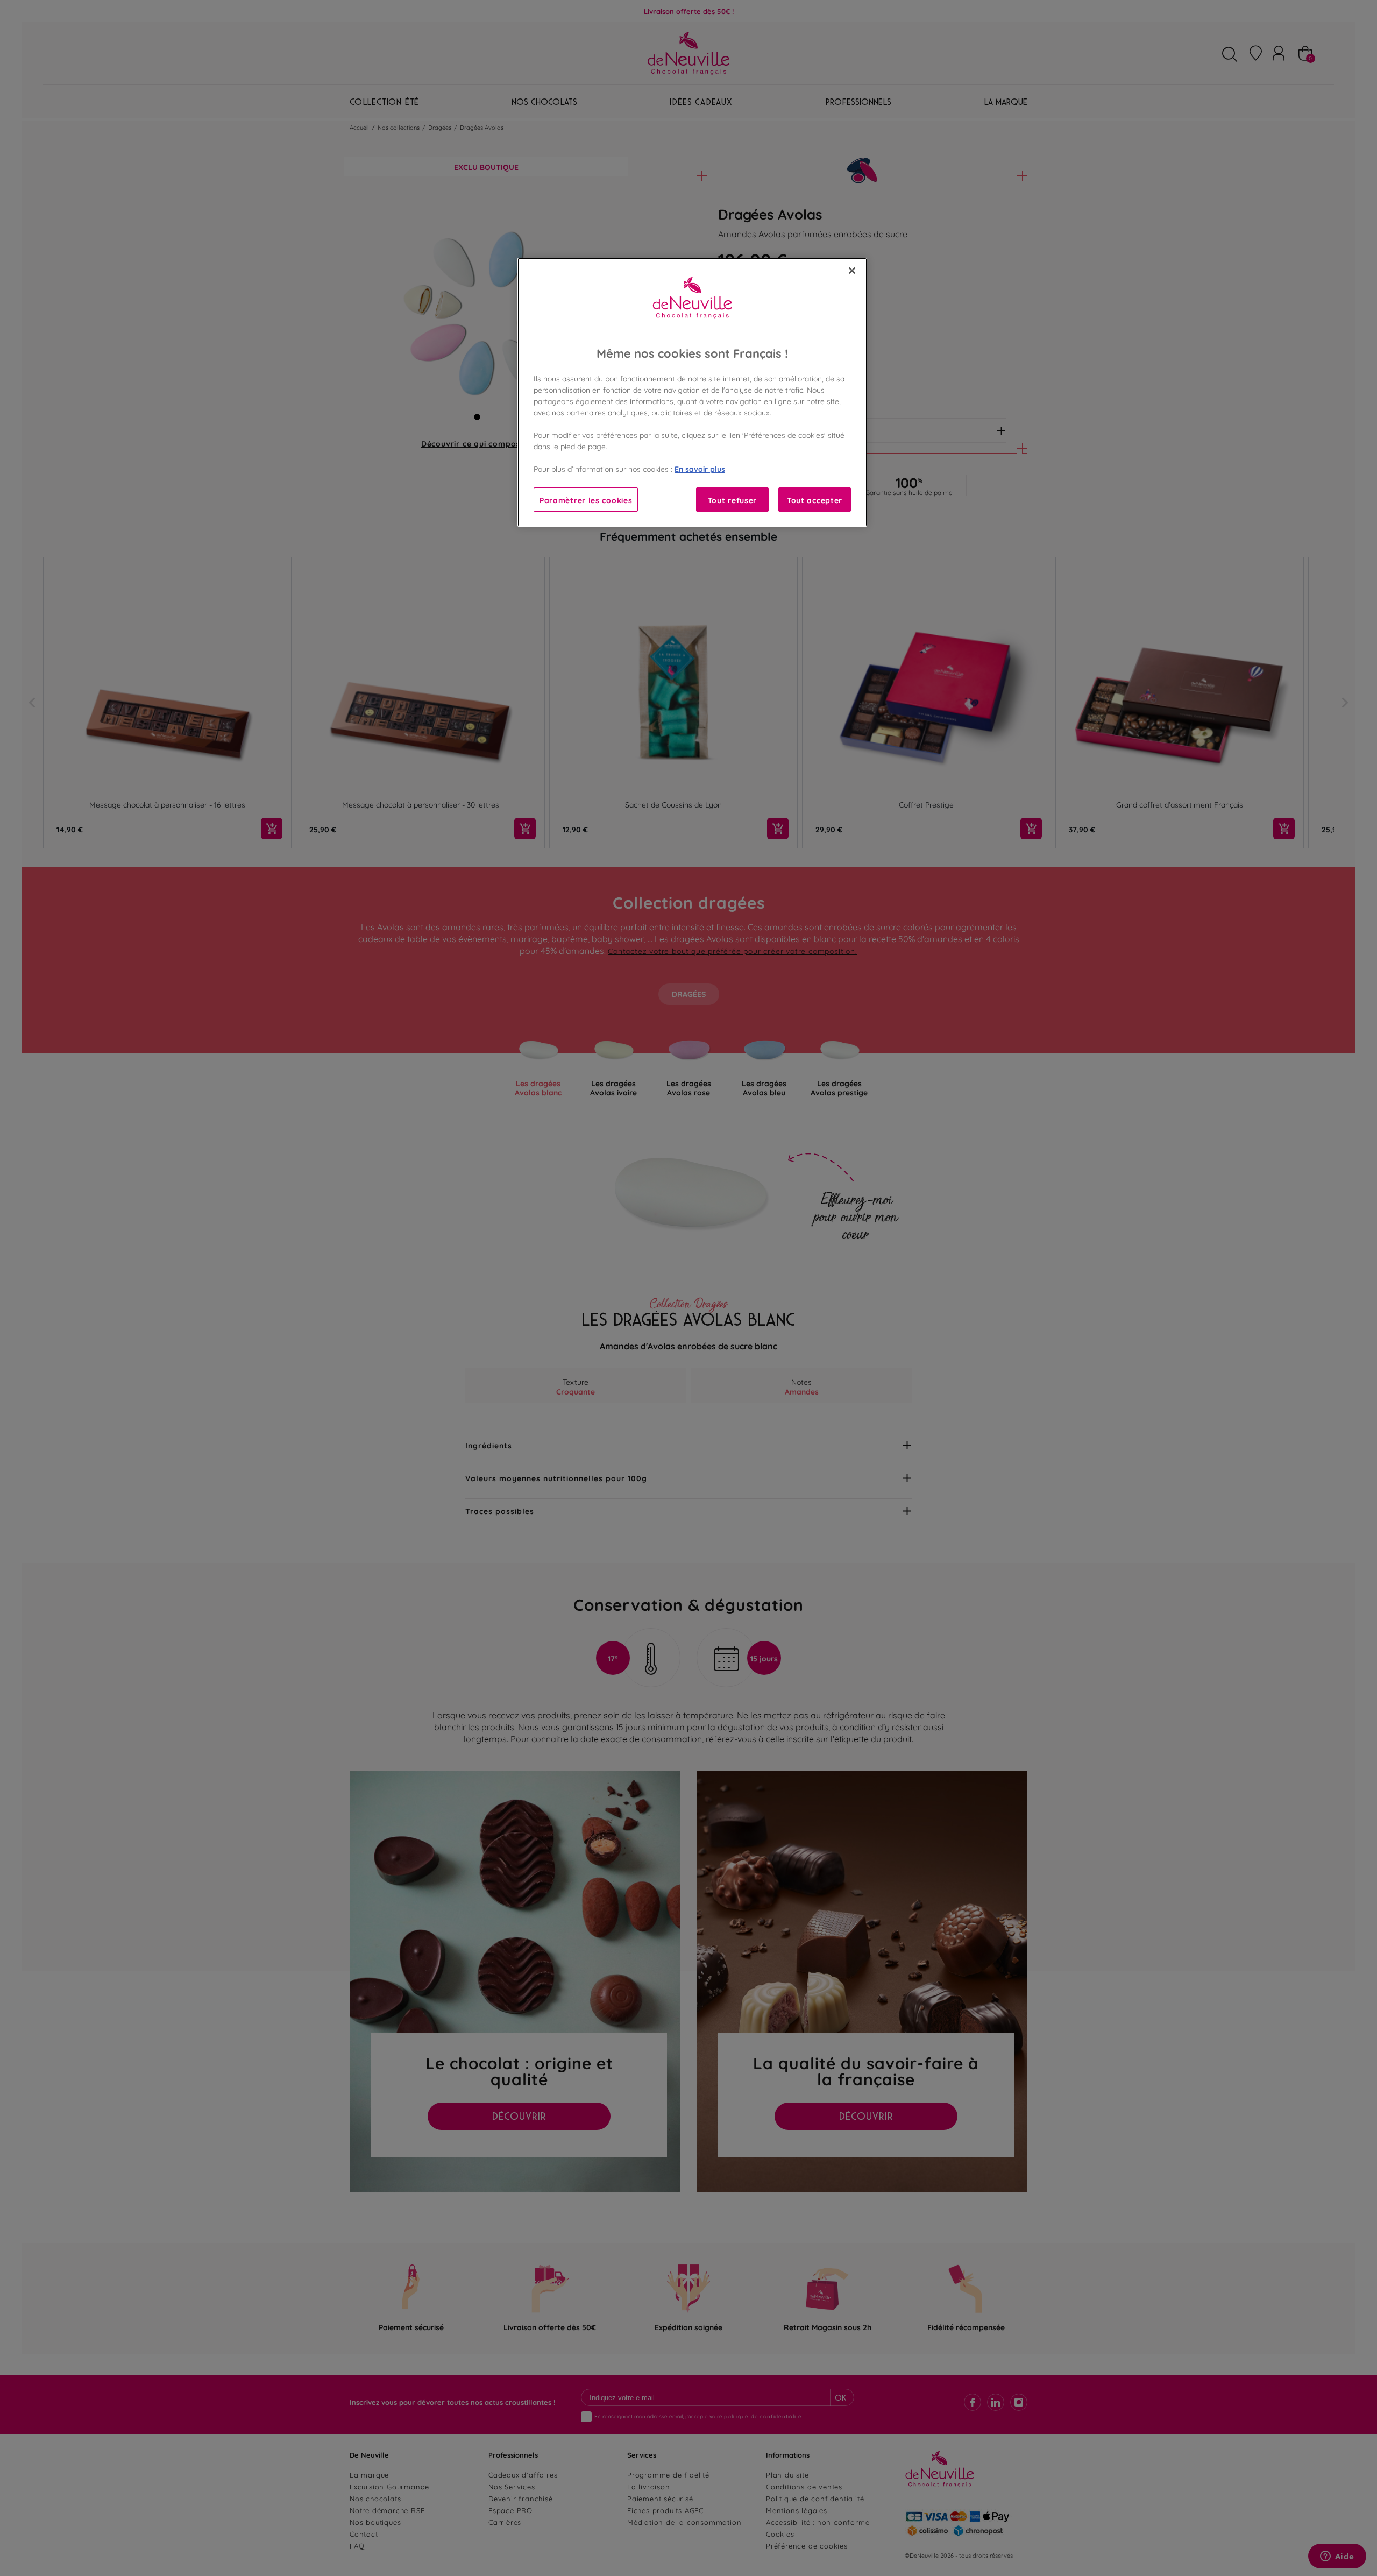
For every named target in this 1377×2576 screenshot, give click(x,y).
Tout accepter (815, 500)
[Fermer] (852, 271)
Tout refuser (732, 500)
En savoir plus (700, 468)
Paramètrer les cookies (586, 500)
